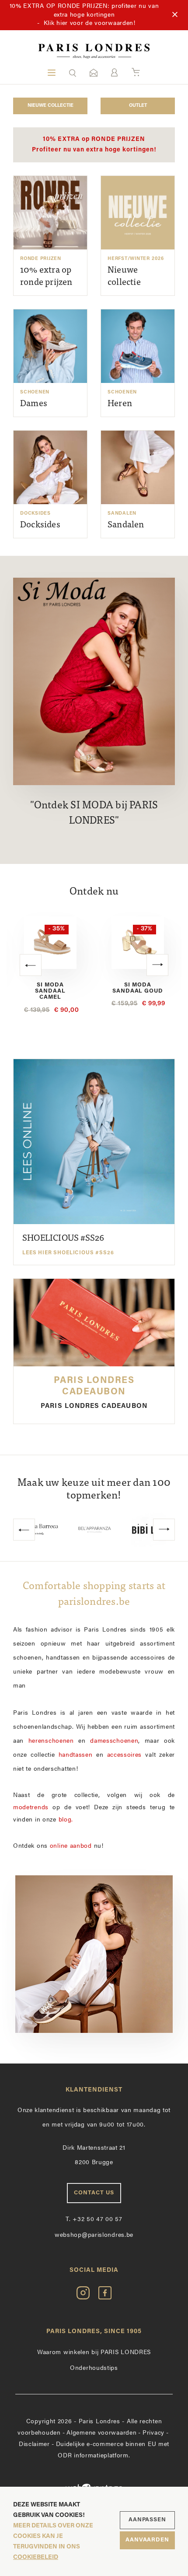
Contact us (94, 2193)
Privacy (153, 2433)
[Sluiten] (175, 15)
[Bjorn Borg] (149, 1530)
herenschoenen (51, 1741)
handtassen (76, 1755)
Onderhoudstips (94, 2368)
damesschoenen (114, 1741)
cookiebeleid (36, 2557)
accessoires (125, 1755)
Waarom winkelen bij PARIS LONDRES (94, 2353)
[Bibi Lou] (94, 1530)
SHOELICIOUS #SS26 (68, 1245)
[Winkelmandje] (136, 73)
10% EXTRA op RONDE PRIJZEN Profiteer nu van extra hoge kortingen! (94, 145)
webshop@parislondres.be (94, 2235)
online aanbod (71, 1846)
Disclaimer (34, 2444)
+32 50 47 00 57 (94, 2220)
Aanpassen (147, 2520)
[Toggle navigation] (52, 73)
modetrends (31, 1808)
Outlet (138, 106)
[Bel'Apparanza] (40, 1530)
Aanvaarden (147, 2540)
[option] (50, 963)
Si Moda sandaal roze (138, 988)
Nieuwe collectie (50, 106)
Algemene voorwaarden (101, 2433)
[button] (73, 73)
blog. (66, 1820)
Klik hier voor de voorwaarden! (90, 23)
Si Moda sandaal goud (50, 988)
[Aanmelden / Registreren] (114, 72)
